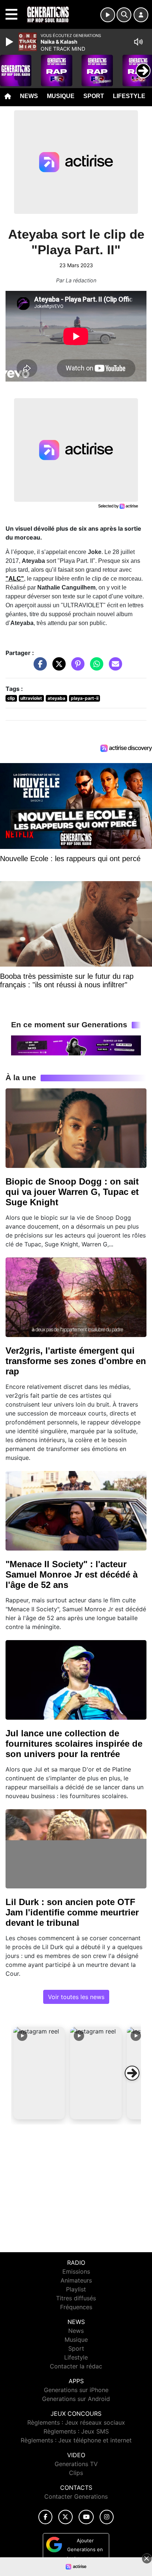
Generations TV (76, 2464)
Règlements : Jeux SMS (76, 2431)
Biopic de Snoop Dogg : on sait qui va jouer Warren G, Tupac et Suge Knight (72, 1192)
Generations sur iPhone (76, 2390)
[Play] (10, 42)
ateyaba (56, 698)
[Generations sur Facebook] (45, 2517)
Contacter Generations (76, 2496)
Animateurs (76, 2280)
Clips (76, 2473)
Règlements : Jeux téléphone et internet (76, 2440)
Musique (61, 96)
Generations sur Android (76, 2399)
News (29, 96)
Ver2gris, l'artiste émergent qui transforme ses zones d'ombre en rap (76, 1361)
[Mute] (138, 42)
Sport (94, 96)
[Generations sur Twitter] (65, 2517)
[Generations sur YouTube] (86, 2517)
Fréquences (76, 2307)
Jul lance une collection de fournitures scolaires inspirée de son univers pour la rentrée (74, 1744)
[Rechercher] (124, 15)
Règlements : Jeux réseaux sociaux (76, 2422)
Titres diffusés (76, 2298)
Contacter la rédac (76, 2366)
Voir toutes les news (76, 1997)
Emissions (76, 2271)
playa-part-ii (85, 698)
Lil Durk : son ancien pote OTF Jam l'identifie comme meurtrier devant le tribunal (72, 1912)
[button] (39, 2073)
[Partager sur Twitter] (57, 668)
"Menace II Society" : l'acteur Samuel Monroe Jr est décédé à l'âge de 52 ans (72, 1574)
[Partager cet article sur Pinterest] (76, 668)
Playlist (76, 2289)
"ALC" (15, 579)
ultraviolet (31, 698)
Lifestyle (129, 96)
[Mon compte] (141, 15)
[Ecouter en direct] (108, 15)
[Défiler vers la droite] (132, 2073)
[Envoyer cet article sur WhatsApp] (95, 668)
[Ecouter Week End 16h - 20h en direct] (76, 1045)
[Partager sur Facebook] (38, 668)
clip (11, 698)
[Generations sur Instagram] (107, 2517)
